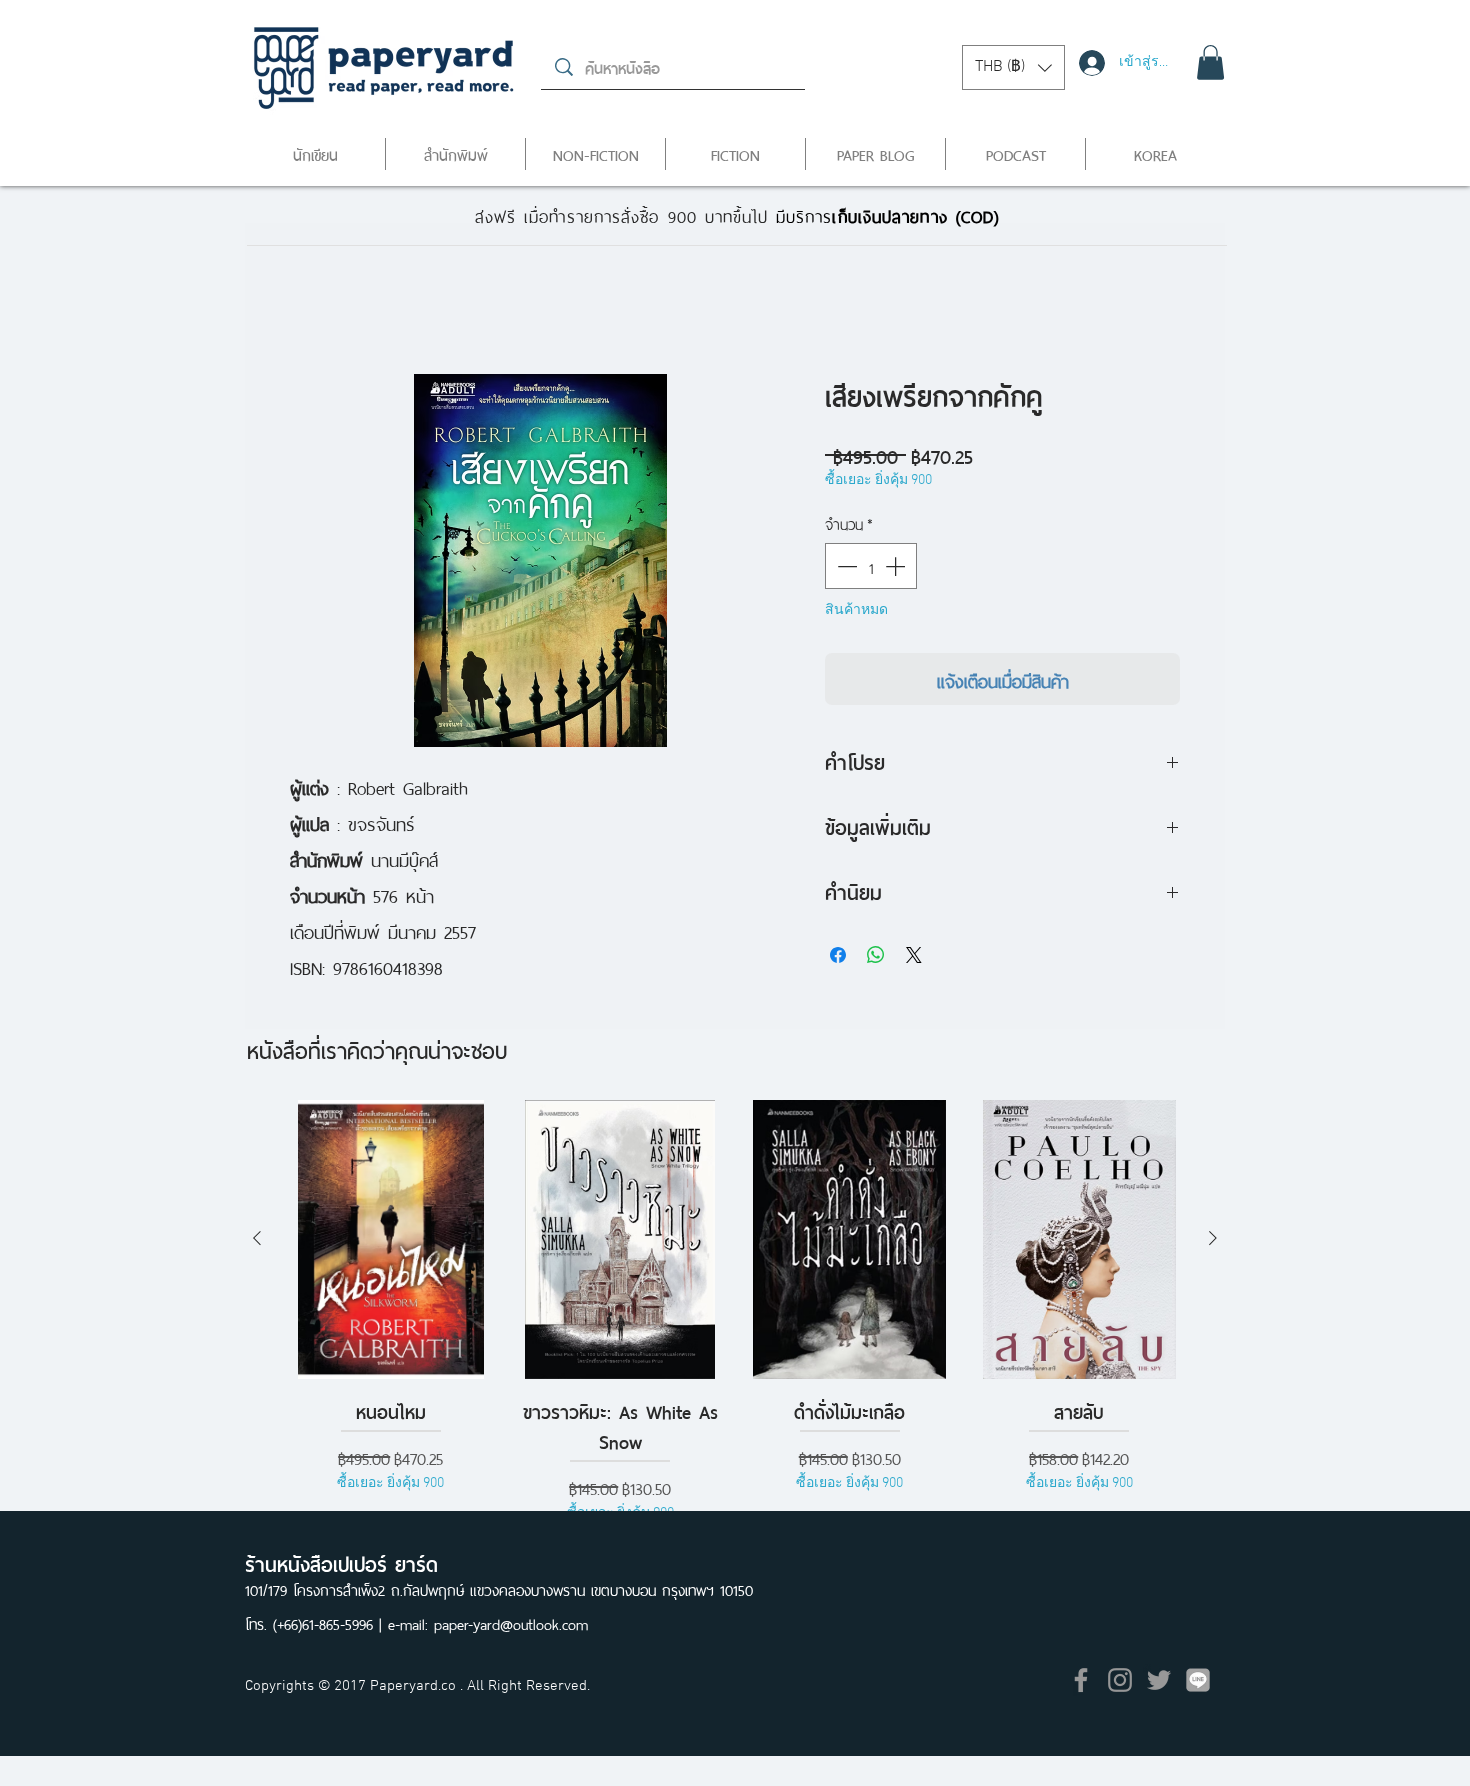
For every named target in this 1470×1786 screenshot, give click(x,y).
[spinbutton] (871, 566)
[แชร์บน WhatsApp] (876, 955)
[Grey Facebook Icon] (1081, 1680)
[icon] (1198, 1680)
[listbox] (1013, 67)
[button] (1013, 67)
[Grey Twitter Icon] (1159, 1680)
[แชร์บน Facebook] (838, 955)
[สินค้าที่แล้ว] (257, 1238)
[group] (735, 1312)
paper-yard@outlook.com (511, 1622)
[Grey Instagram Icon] (1120, 1680)
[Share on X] (914, 955)
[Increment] (897, 566)
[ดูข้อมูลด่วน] (391, 1239)
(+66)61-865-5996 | (330, 1622)
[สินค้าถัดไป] (1213, 1238)
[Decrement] (845, 566)
